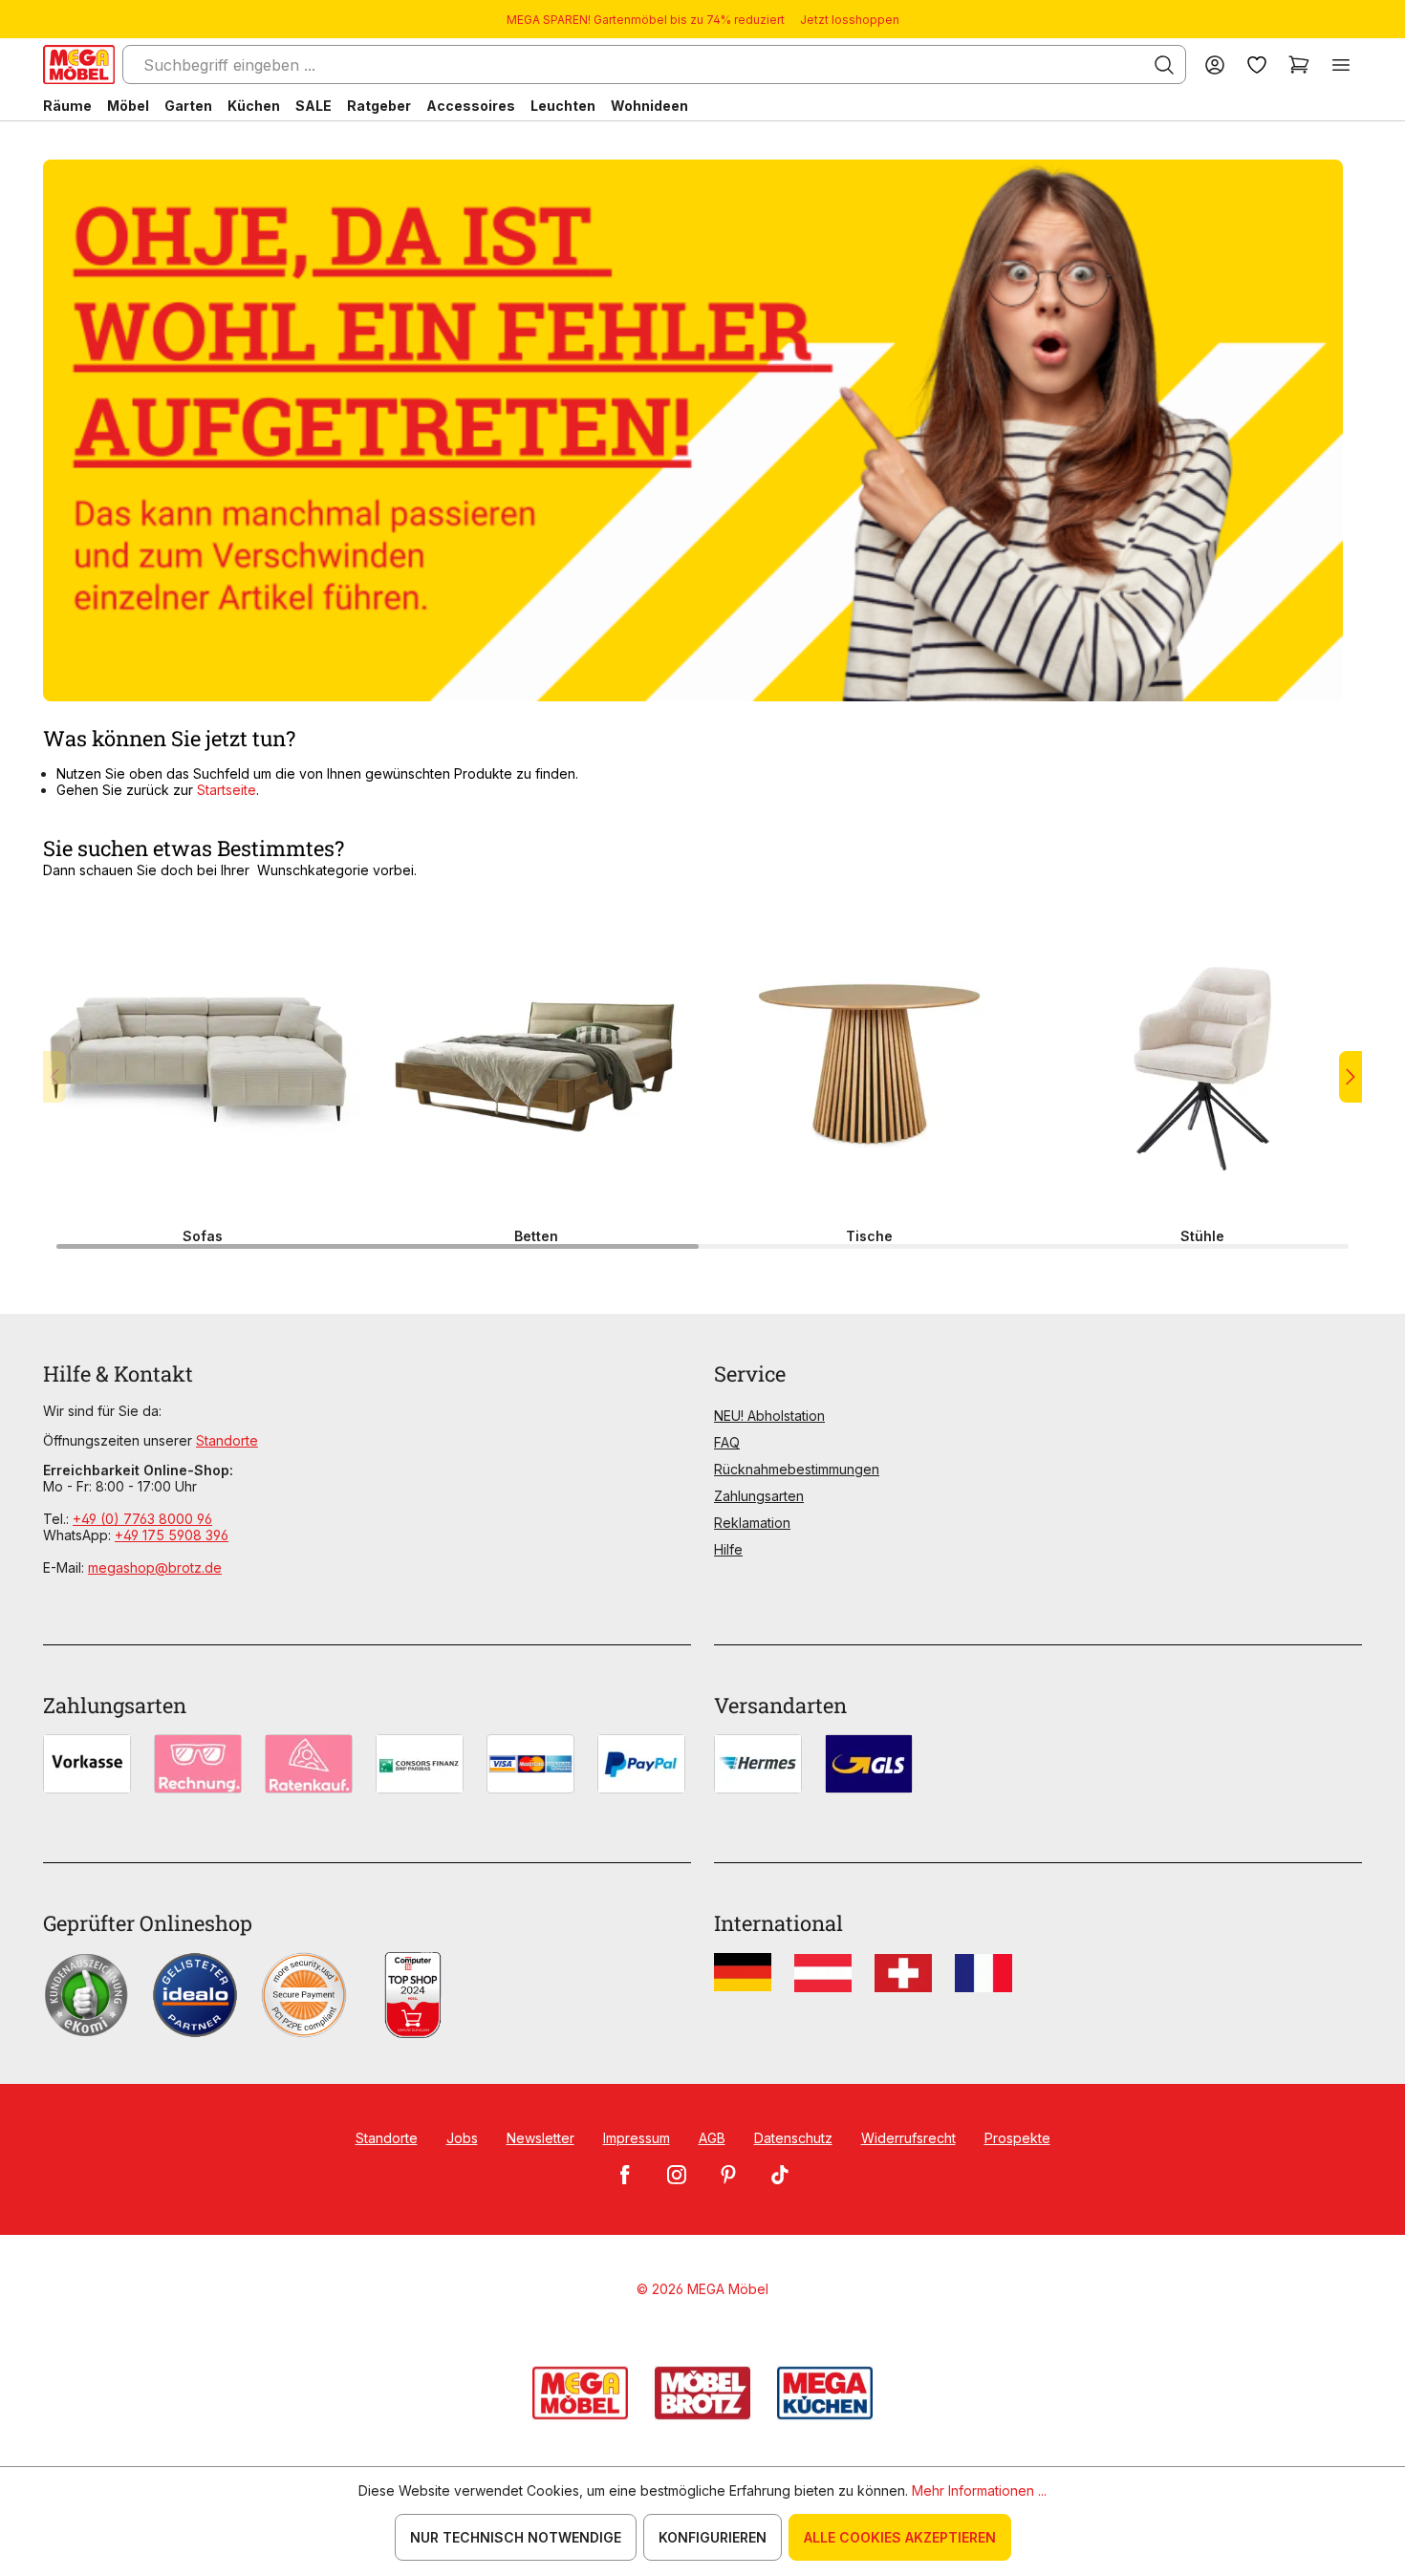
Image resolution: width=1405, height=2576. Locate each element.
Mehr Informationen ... (979, 2490)
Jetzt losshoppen (850, 20)
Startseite (227, 790)
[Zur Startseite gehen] (79, 64)
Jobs (462, 2138)
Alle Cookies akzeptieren (900, 2537)
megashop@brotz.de (155, 1567)
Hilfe (728, 1549)
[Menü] (1341, 64)
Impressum (637, 2138)
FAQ (727, 1442)
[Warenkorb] (1299, 64)
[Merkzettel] (1257, 64)
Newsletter (540, 2138)
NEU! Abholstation (769, 1416)
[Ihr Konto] (1215, 64)
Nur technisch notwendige (516, 2537)
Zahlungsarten (759, 1496)
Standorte (227, 1440)
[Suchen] (1164, 65)
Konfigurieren (713, 2537)
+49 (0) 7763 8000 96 (142, 1519)
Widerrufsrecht (908, 2138)
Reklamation (752, 1523)
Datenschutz (793, 2138)
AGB (712, 2138)
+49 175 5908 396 (172, 1535)
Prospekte (1017, 2138)
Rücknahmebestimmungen (797, 1469)
